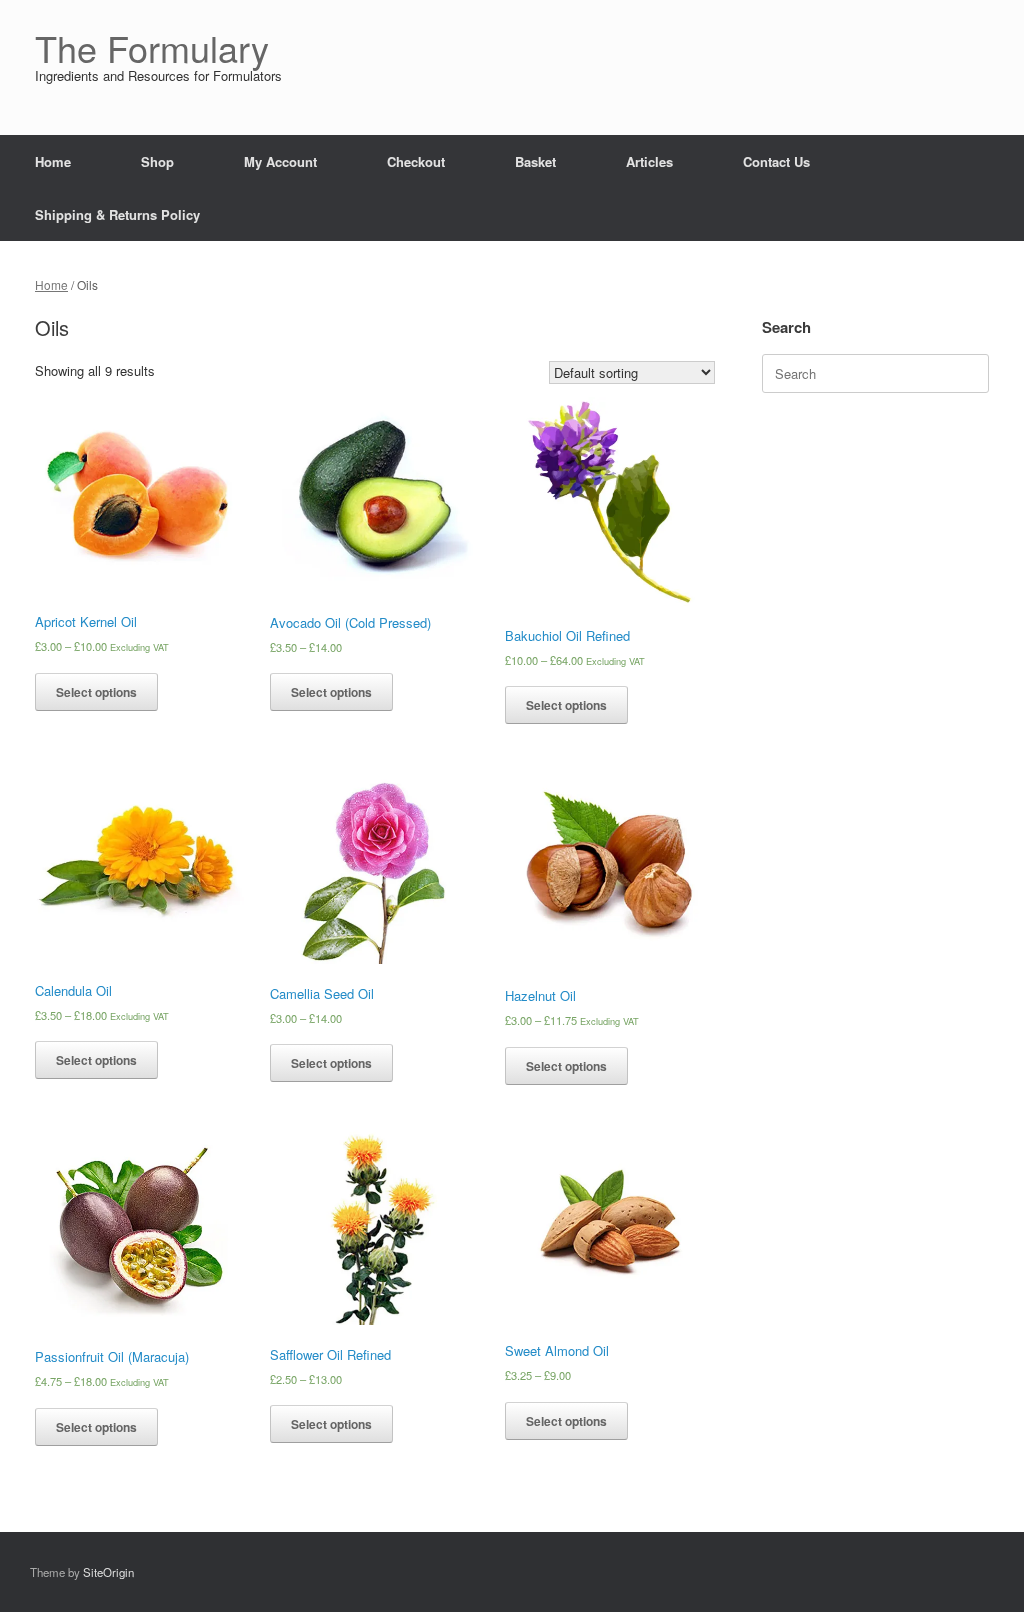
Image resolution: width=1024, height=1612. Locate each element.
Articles (649, 161)
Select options (96, 692)
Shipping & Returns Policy (117, 214)
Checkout (416, 161)
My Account (280, 161)
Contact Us (776, 161)
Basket (535, 161)
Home (53, 161)
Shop (157, 161)
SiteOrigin (108, 1572)
